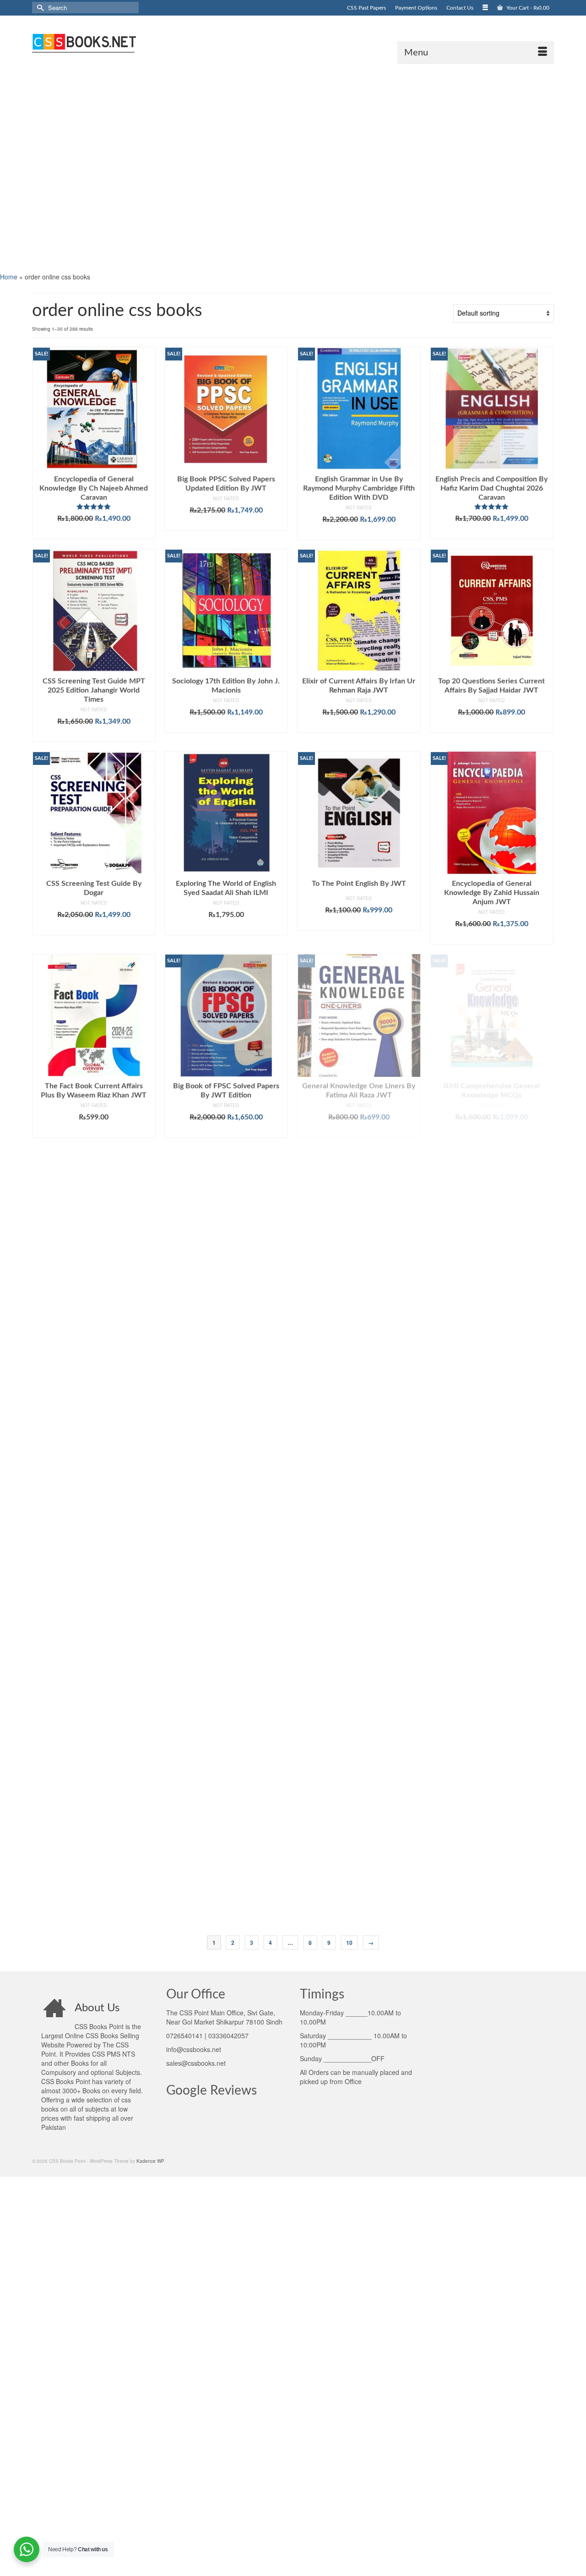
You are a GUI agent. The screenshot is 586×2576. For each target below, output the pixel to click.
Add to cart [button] (94, 532)
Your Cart (527, 8)
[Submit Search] (39, 8)
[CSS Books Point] (114, 42)
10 (349, 1943)
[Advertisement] (275, 167)
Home (9, 277)
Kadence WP (150, 2161)
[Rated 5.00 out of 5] (94, 507)
